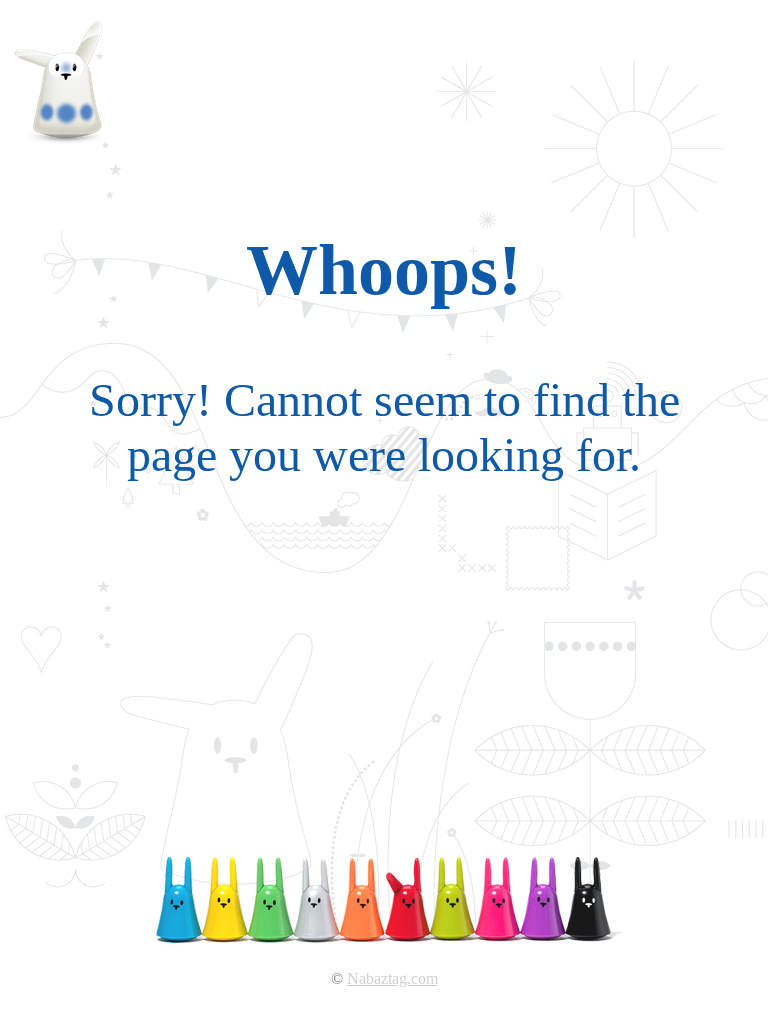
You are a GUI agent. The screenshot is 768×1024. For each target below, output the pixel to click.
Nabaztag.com (392, 978)
